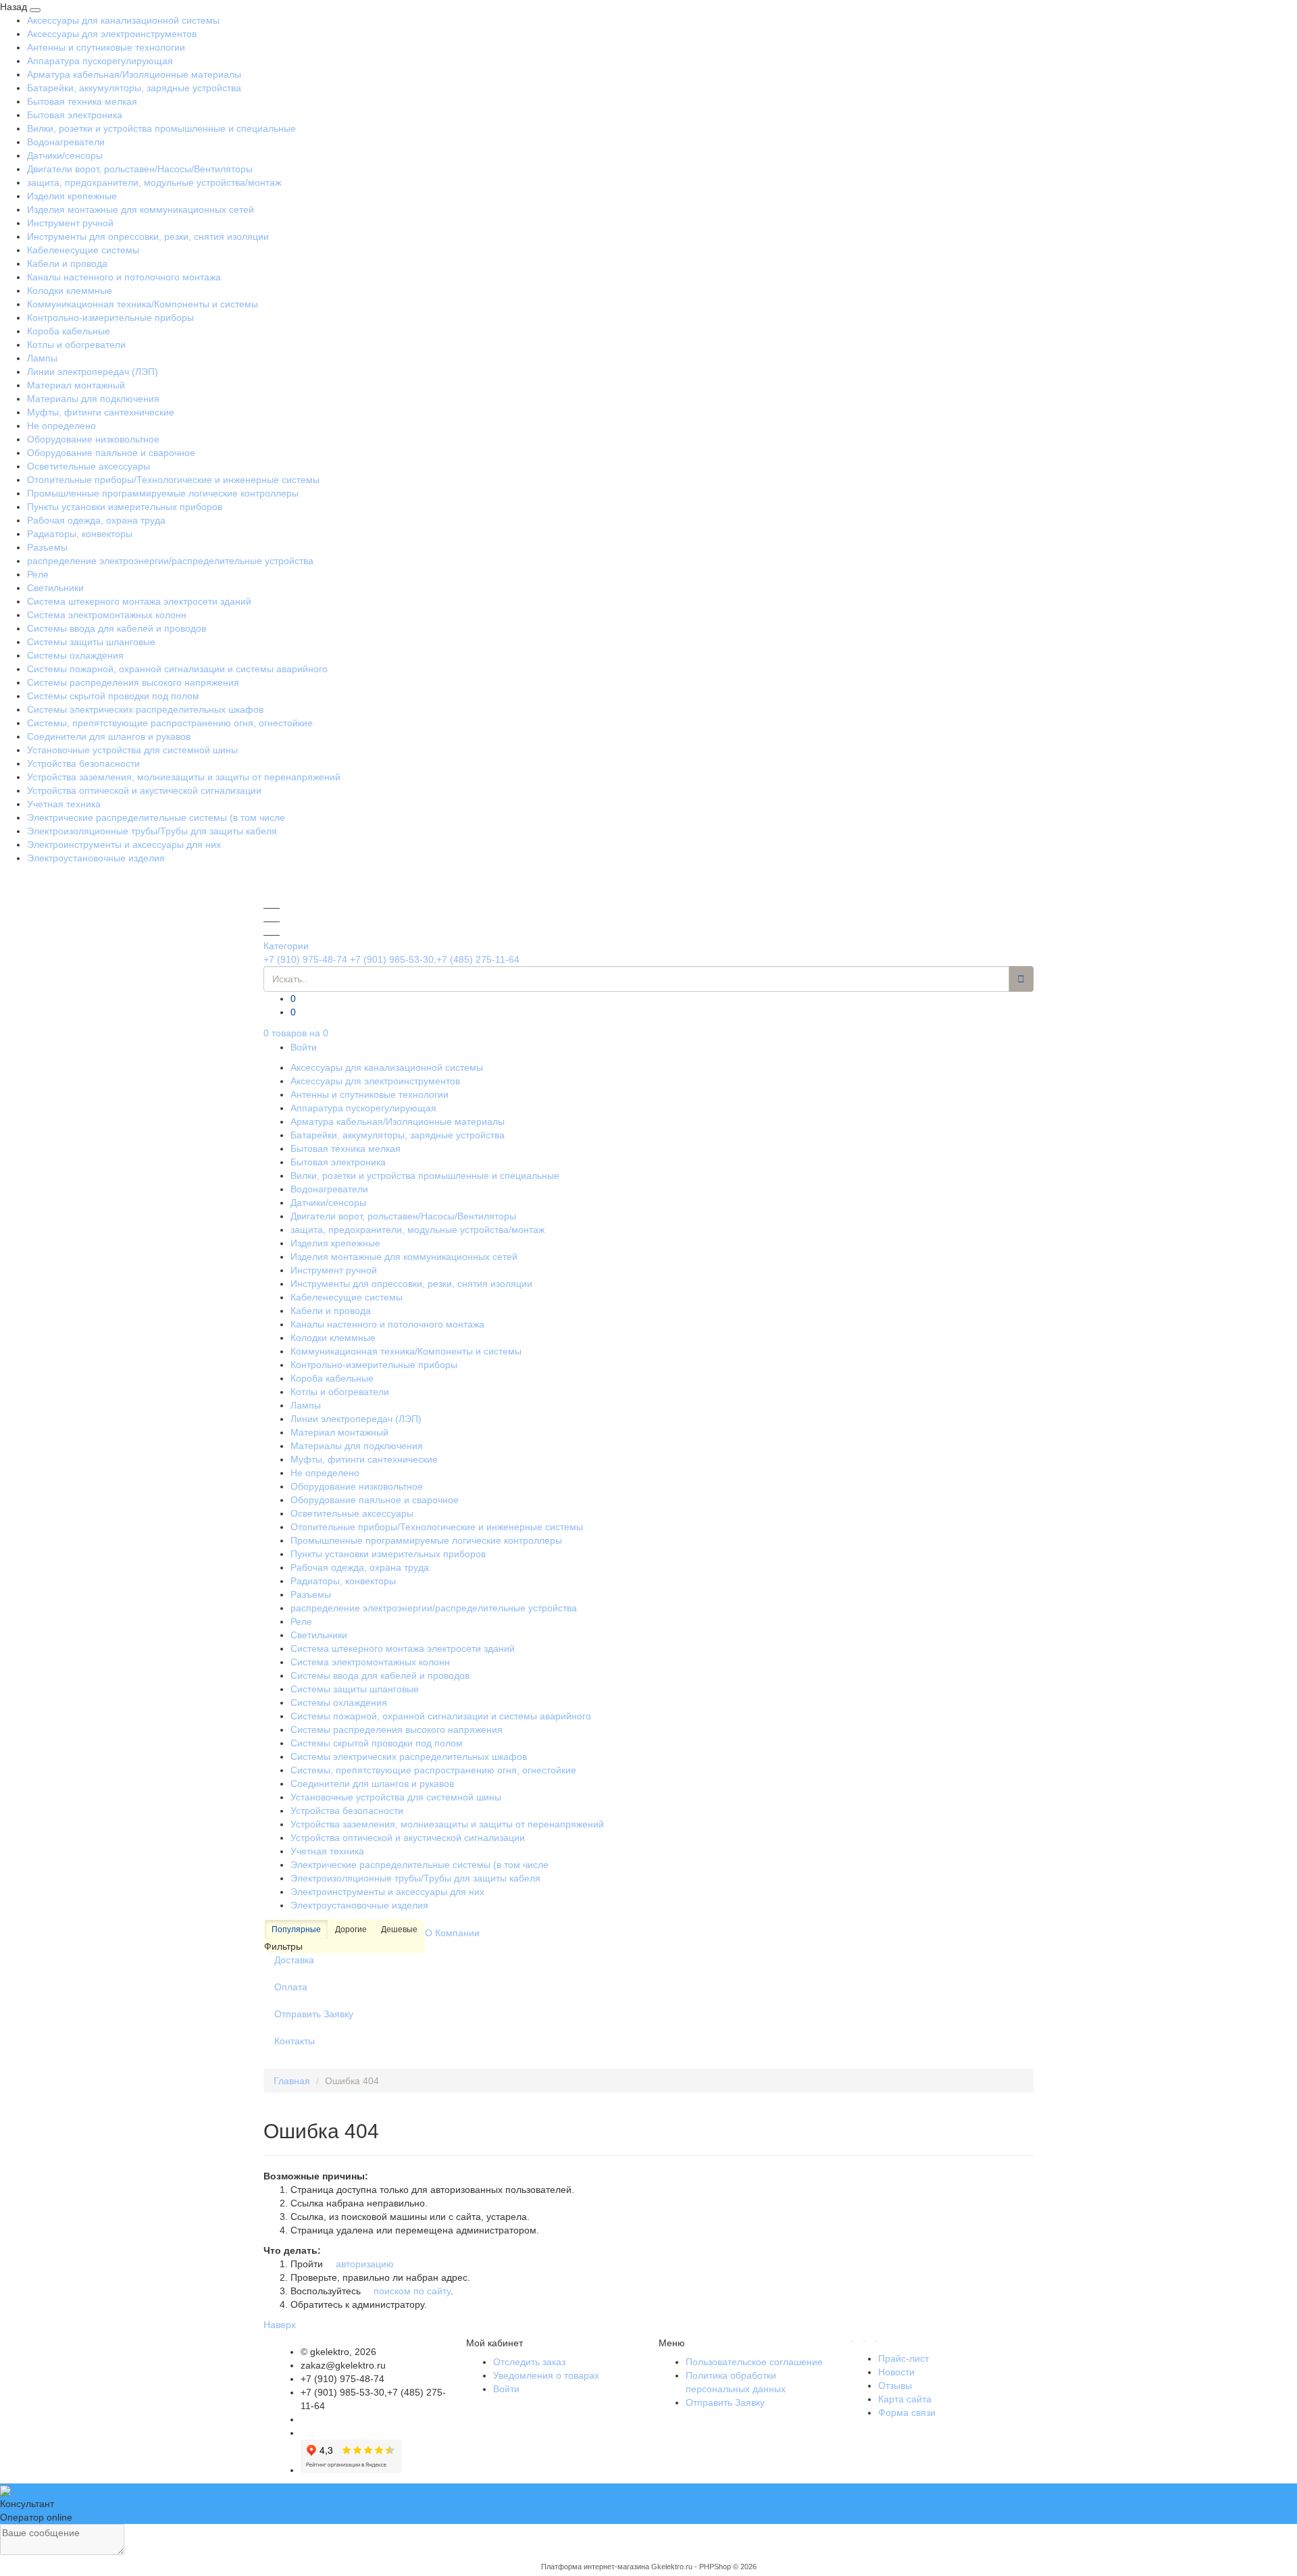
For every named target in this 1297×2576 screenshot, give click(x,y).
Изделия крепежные (72, 196)
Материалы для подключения (93, 399)
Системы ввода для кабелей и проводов (117, 628)
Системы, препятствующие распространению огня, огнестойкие (170, 723)
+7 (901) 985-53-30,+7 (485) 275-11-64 (435, 959)
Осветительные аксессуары (88, 466)
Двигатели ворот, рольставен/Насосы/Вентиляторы (140, 169)
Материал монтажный (76, 385)
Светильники (55, 588)
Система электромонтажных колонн (107, 615)
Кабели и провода (67, 263)
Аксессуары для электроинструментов (112, 34)
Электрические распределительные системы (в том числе (156, 817)
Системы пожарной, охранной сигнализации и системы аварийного (177, 669)
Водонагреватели (66, 142)
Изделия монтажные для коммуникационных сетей (141, 209)
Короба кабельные (69, 331)
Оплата (291, 1987)
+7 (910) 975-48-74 (305, 959)
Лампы (42, 358)
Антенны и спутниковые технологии (106, 47)
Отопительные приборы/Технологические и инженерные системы (173, 480)
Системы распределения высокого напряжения (133, 682)
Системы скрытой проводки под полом (113, 696)
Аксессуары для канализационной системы (123, 20)
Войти (304, 1047)
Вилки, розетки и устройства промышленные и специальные (161, 128)
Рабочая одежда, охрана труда (96, 520)
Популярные (296, 1929)
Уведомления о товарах (546, 2375)
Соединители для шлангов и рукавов (109, 736)
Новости (896, 2372)
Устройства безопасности (83, 763)
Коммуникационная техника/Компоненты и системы (143, 304)
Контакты (295, 2041)
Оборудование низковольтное (93, 439)
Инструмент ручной (70, 223)
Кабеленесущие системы (83, 250)
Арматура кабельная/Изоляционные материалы (134, 74)
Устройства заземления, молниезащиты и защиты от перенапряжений (184, 777)
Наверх (280, 2325)
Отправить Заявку (314, 2014)
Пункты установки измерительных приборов (125, 507)
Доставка (294, 1960)
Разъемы (47, 547)
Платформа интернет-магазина (595, 2567)
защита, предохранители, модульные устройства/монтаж (154, 182)
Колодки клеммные (70, 291)
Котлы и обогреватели (76, 345)
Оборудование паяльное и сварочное (111, 453)
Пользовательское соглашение (754, 2362)
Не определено (61, 426)
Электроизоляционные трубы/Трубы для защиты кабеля (152, 831)
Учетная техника (64, 804)
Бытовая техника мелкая (82, 101)
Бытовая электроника (75, 115)
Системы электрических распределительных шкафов (145, 709)
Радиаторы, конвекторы (80, 534)
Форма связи (907, 2413)
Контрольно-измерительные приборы (110, 318)
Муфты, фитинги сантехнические (101, 412)
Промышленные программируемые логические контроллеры (163, 493)
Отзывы (895, 2385)
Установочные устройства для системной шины (132, 750)
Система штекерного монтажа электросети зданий (139, 601)
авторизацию (363, 2264)
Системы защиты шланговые (91, 642)
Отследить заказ (529, 2362)
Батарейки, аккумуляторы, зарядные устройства (134, 88)
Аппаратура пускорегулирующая (100, 61)
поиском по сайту (411, 2291)
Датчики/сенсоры (65, 155)
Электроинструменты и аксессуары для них (124, 844)
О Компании (452, 1933)
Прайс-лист (904, 2358)
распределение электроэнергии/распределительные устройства (170, 561)
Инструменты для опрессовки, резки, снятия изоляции (148, 236)
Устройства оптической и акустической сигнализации (144, 790)
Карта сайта (905, 2399)
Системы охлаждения (75, 655)
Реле (38, 574)
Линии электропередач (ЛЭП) (93, 372)
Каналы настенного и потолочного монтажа (124, 277)
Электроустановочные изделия (96, 858)
